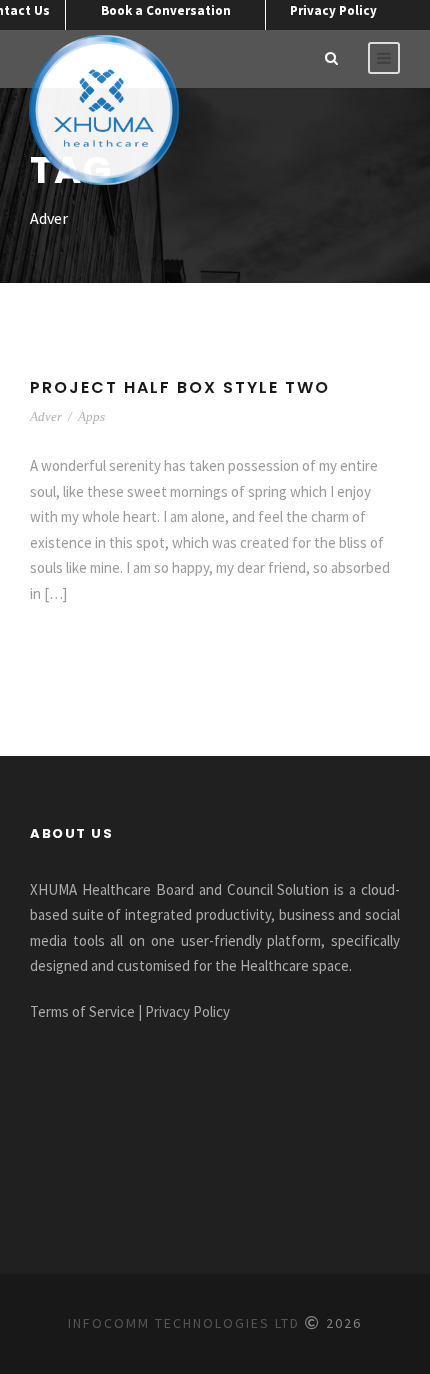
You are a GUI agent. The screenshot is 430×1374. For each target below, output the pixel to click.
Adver (46, 416)
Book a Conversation (166, 10)
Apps (91, 416)
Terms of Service (82, 1011)
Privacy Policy (333, 10)
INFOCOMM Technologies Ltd (184, 1323)
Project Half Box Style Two (180, 387)
